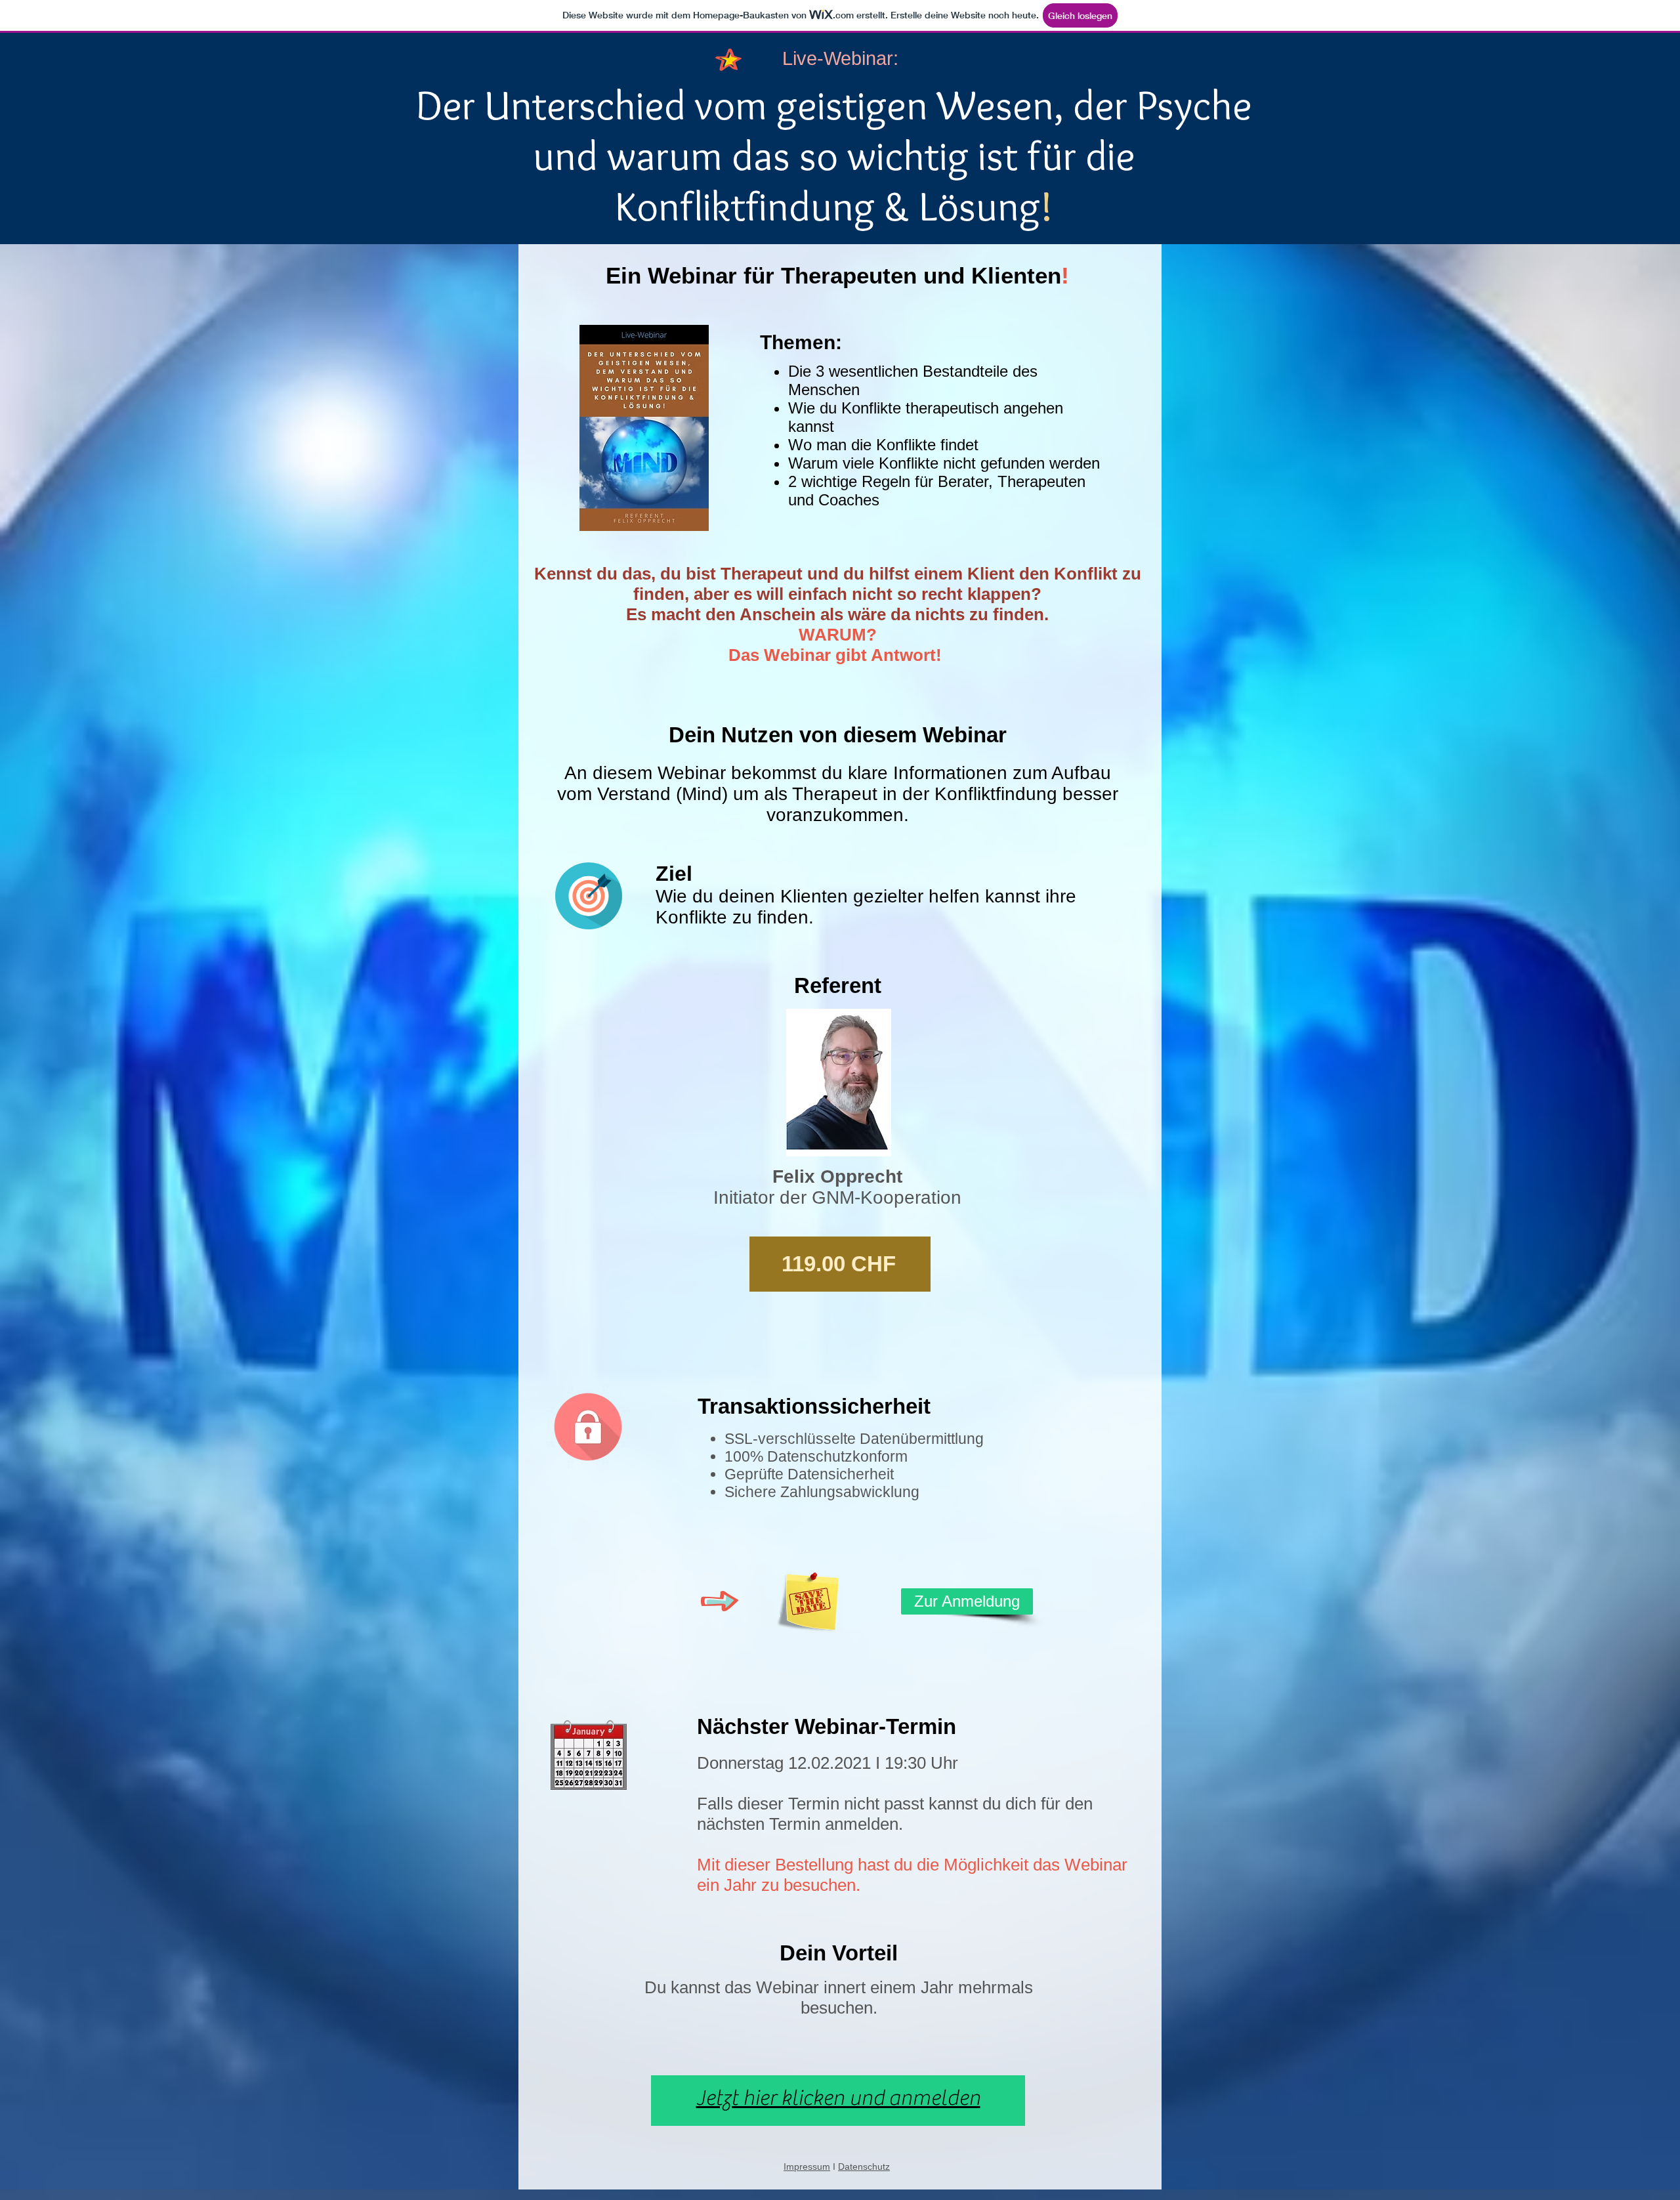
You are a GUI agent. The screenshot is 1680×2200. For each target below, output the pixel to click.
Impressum (807, 2167)
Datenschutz (864, 2167)
